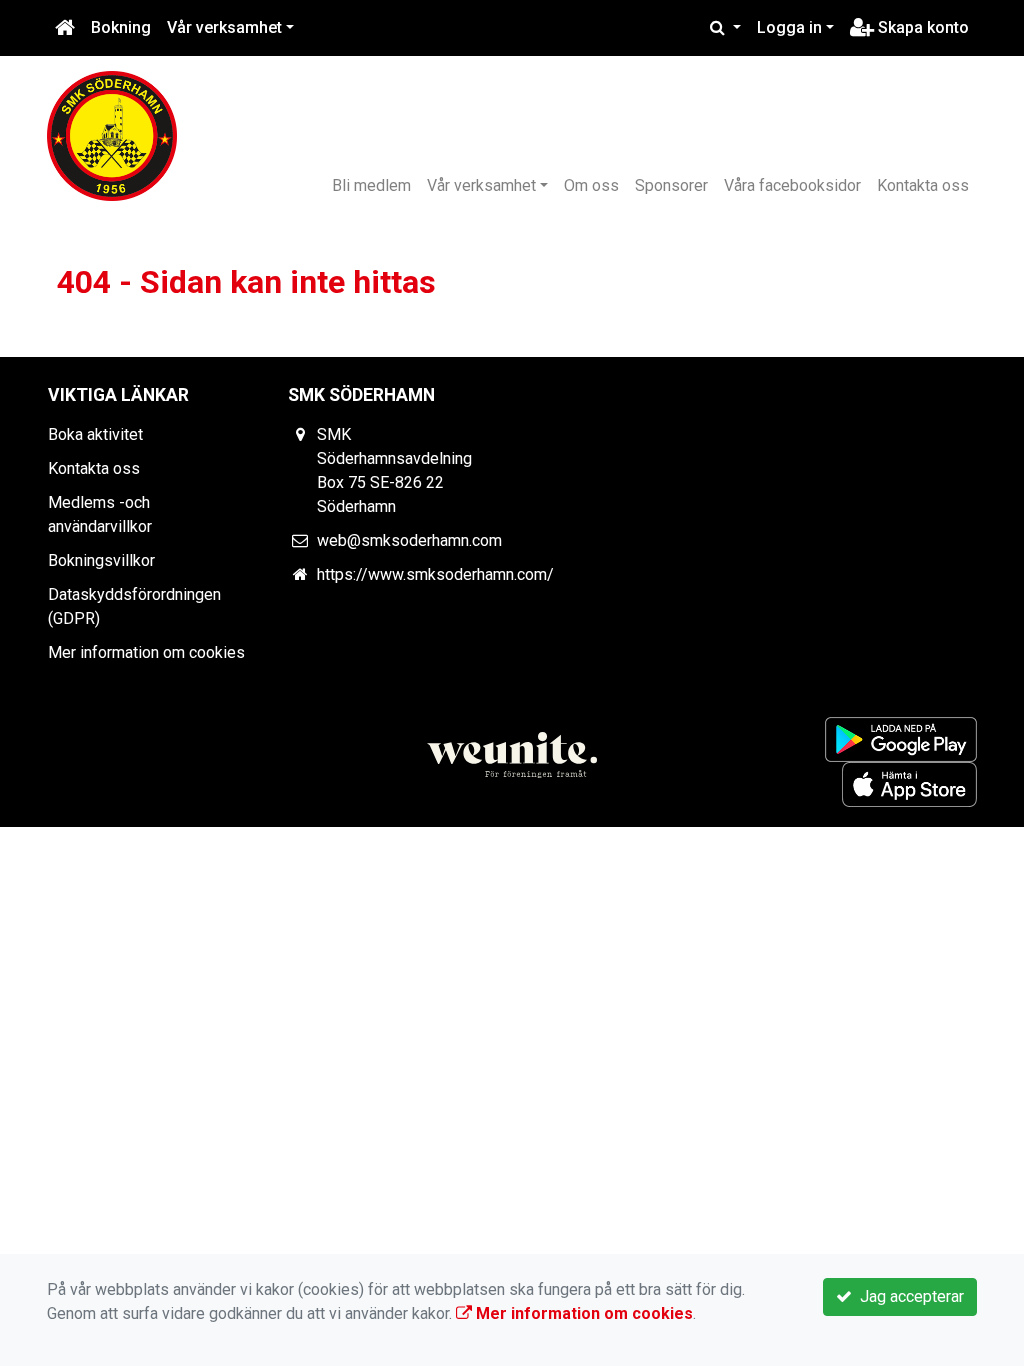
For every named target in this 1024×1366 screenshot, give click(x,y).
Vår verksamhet (224, 27)
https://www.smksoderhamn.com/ (435, 574)
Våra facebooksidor (792, 185)
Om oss (591, 185)
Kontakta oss (923, 185)
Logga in (789, 27)
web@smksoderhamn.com (409, 540)
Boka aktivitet (95, 434)
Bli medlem (371, 185)
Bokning (121, 27)
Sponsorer (671, 185)
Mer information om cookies (146, 652)
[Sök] (725, 28)
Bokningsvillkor (101, 560)
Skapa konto (921, 27)
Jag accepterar (908, 1296)
